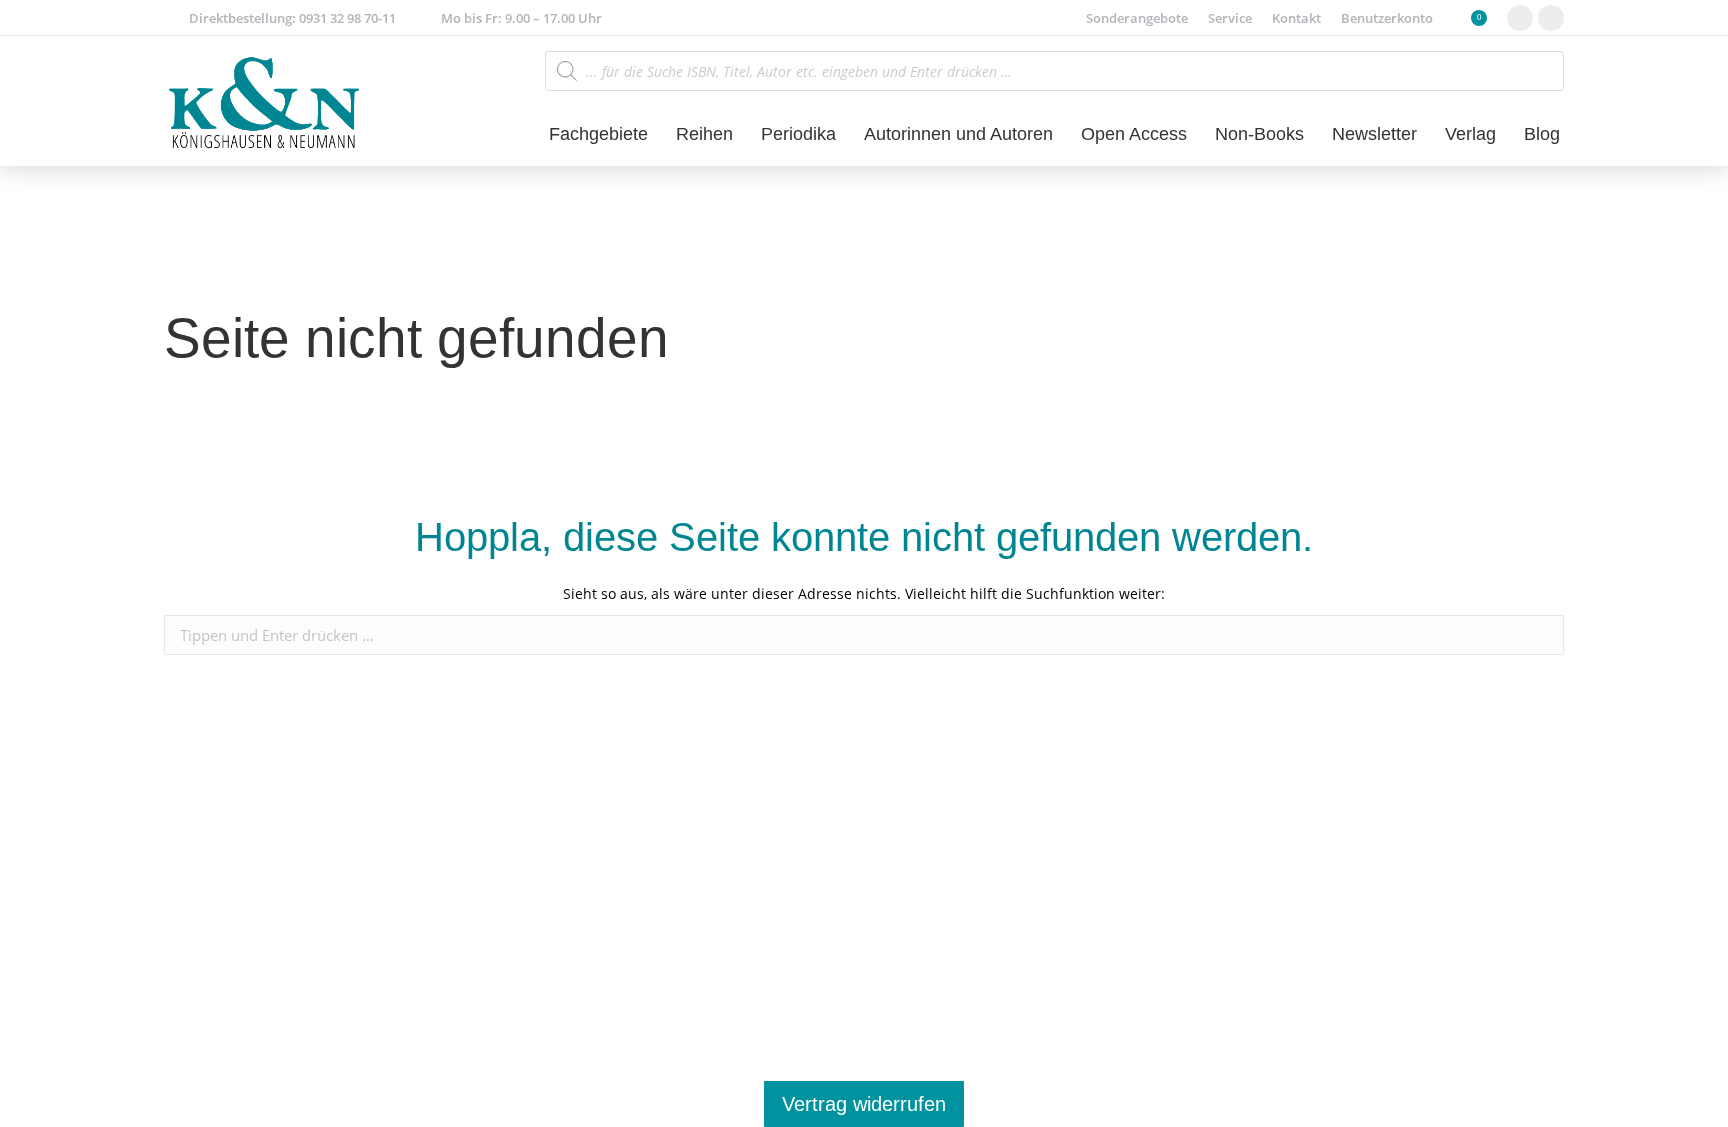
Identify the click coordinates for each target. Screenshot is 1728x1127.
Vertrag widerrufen (864, 1104)
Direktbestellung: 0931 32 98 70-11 (292, 18)
